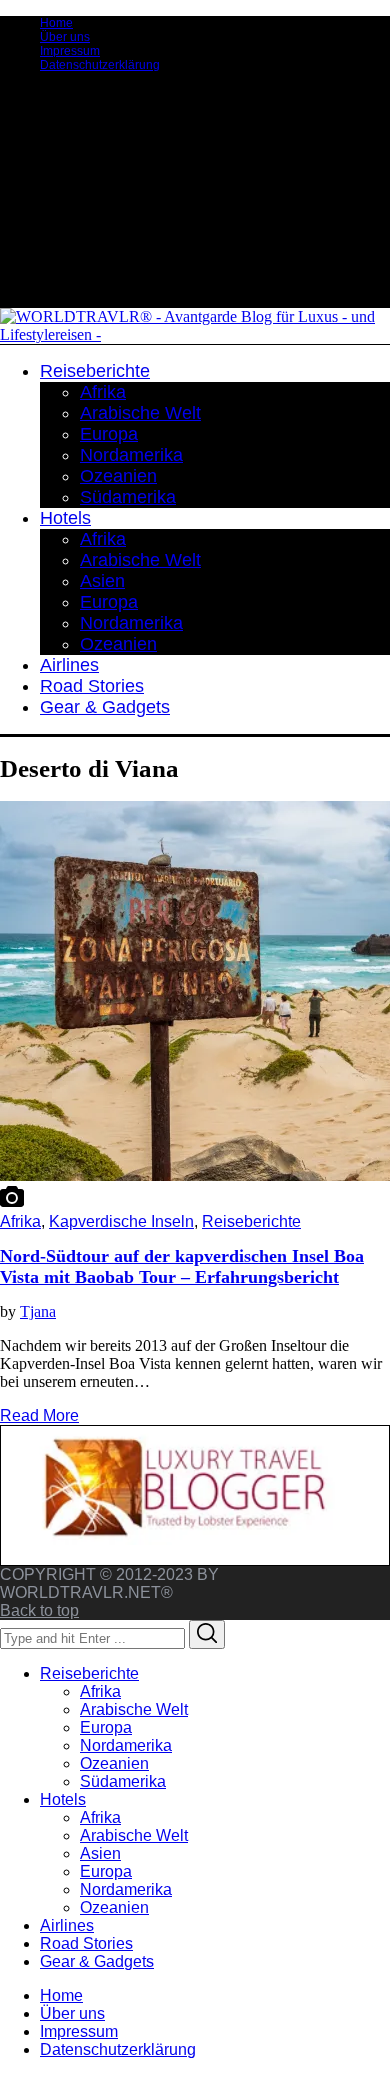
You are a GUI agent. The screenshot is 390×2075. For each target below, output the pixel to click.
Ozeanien (114, 1763)
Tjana (38, 1311)
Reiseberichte (251, 1221)
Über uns (65, 37)
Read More (39, 1415)
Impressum (70, 51)
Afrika (20, 1221)
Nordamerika (126, 1745)
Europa (106, 1727)
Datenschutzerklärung (100, 65)
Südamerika (123, 1781)
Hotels (63, 1799)
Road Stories (86, 1943)
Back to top (39, 1610)
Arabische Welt (134, 1709)
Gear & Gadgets (97, 1961)
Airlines (67, 1925)
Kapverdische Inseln (121, 1221)
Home (56, 23)
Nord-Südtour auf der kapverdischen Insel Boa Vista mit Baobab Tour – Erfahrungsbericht (182, 1266)
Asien (100, 1853)
